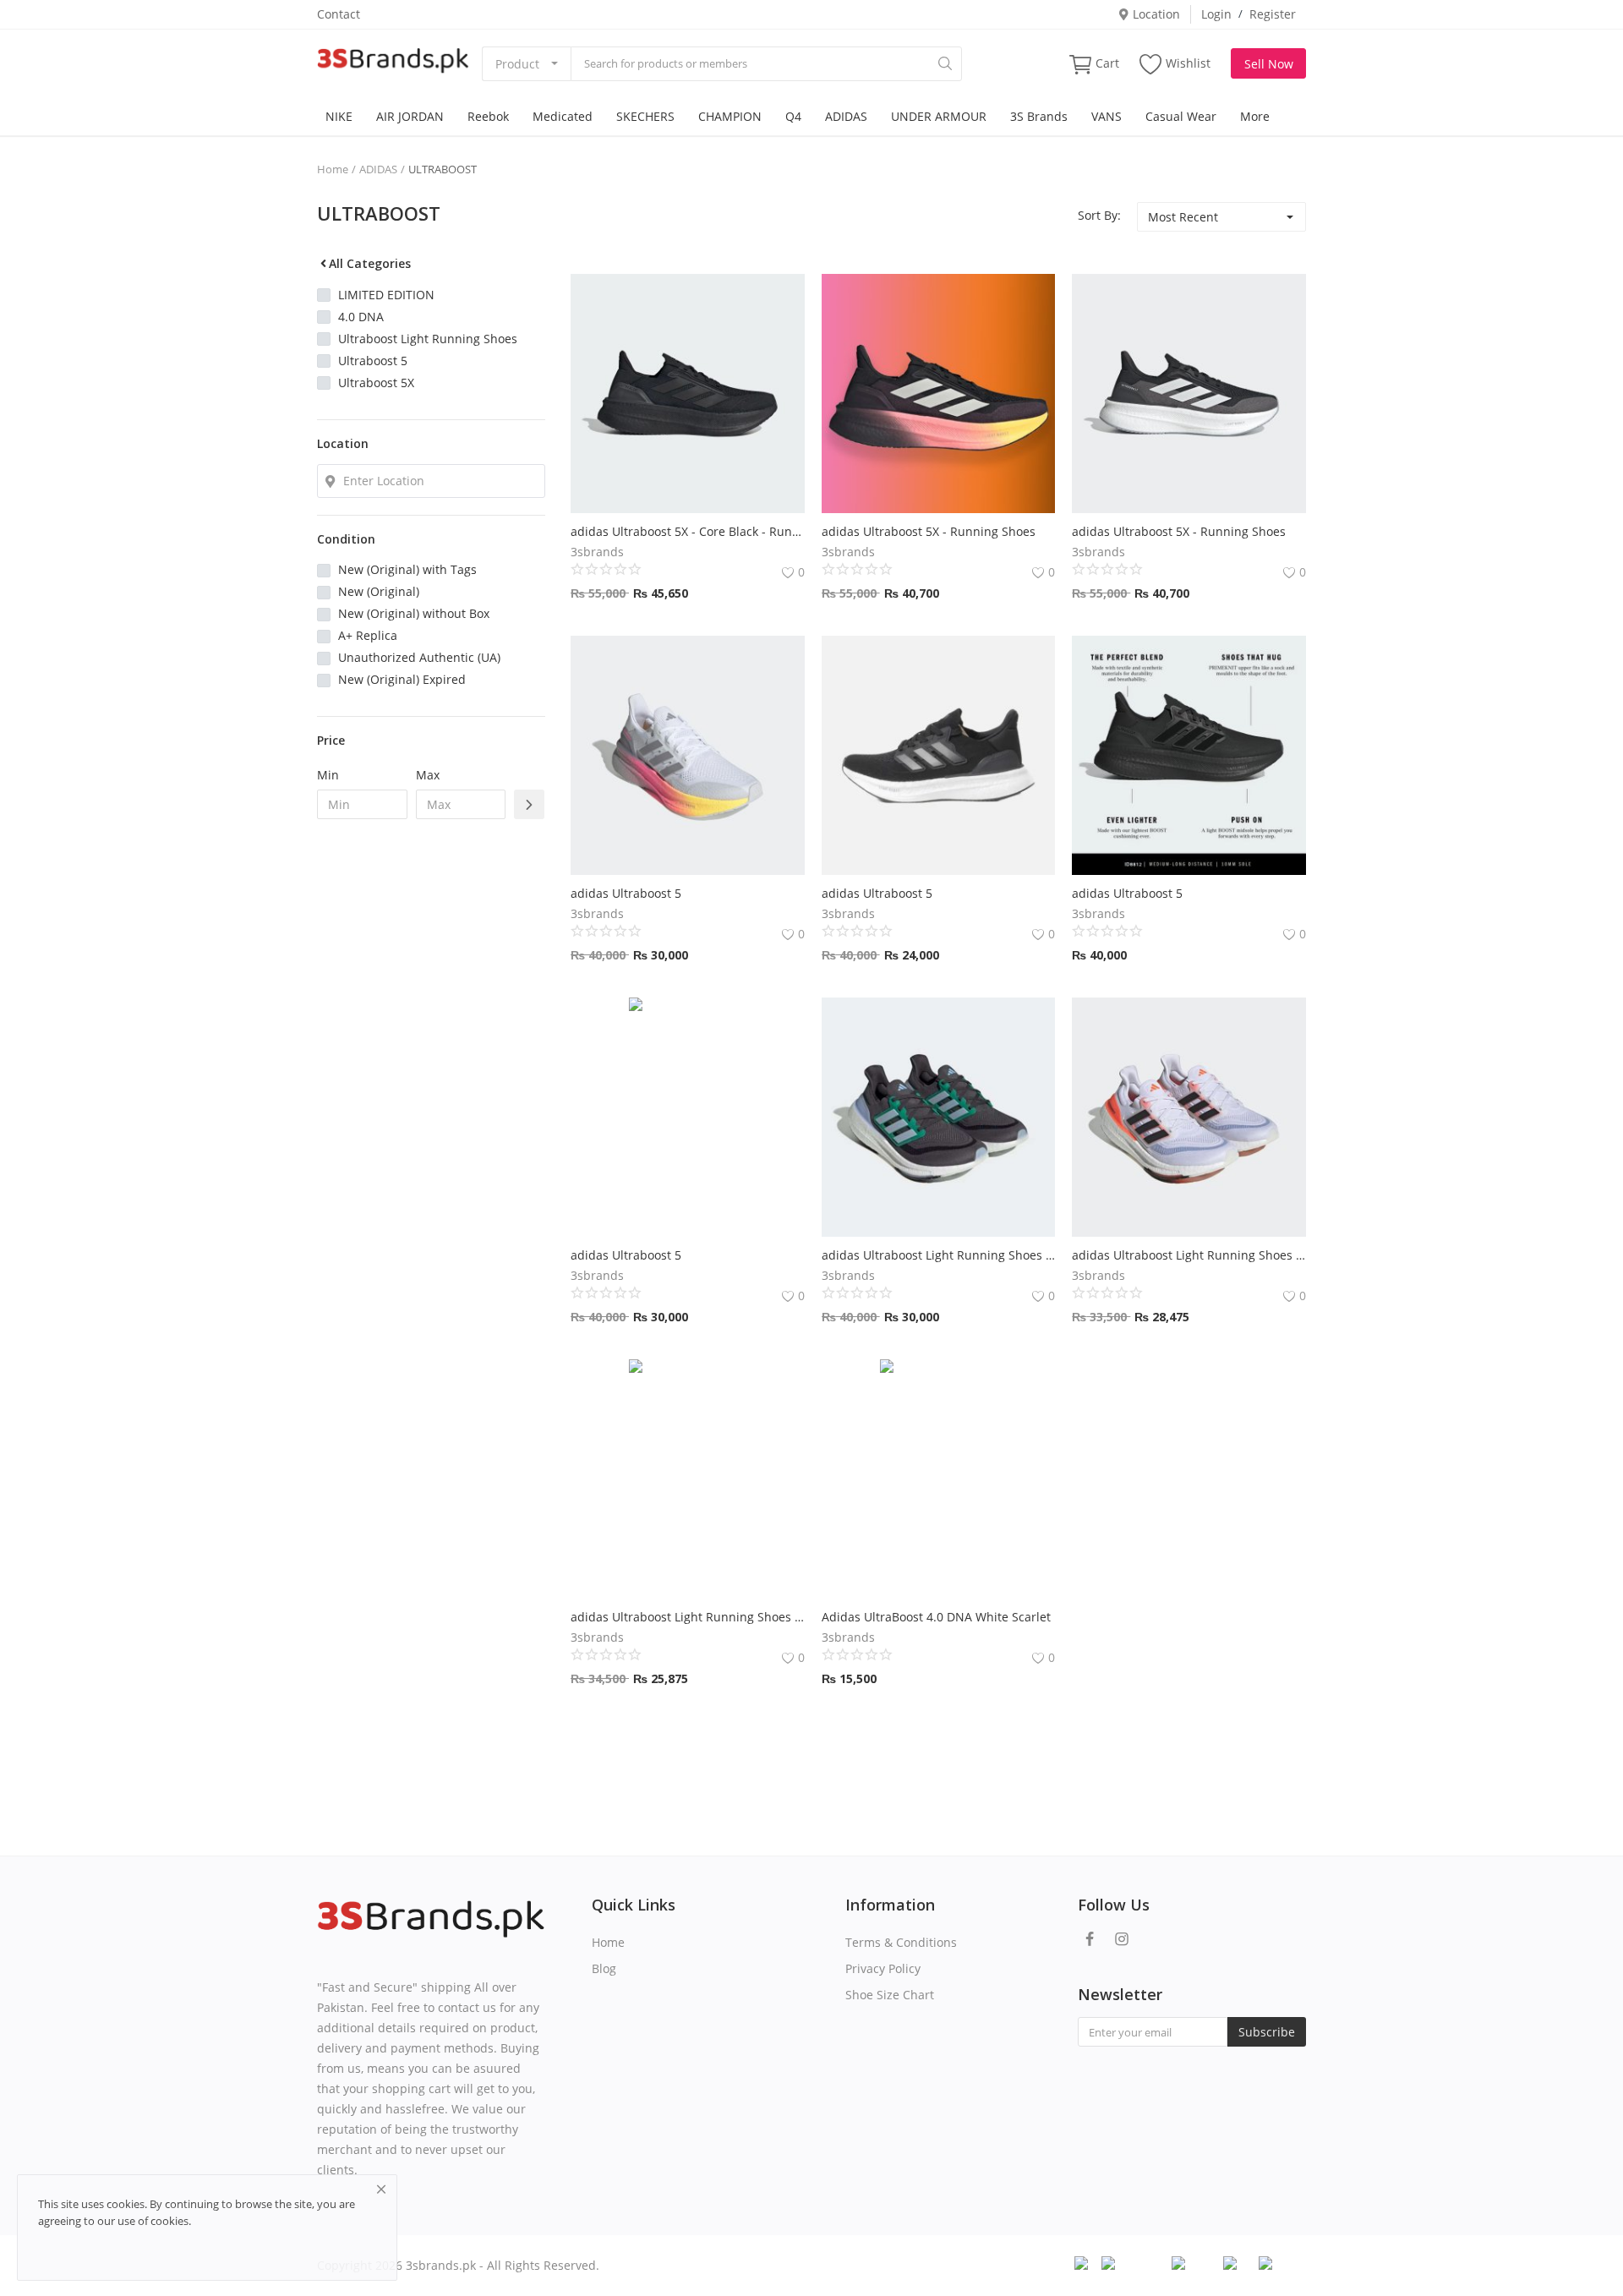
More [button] (1255, 116)
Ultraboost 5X (376, 383)
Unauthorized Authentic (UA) (419, 657)
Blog (604, 1968)
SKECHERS (645, 116)
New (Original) (379, 591)
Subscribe (1267, 2032)
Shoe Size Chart (890, 1995)
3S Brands (1039, 116)
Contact (339, 14)
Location (1155, 14)
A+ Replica (368, 635)
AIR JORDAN (410, 116)
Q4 (793, 116)
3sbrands (597, 552)
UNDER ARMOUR (939, 116)
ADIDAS (846, 116)
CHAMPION (730, 116)
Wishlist (1188, 63)
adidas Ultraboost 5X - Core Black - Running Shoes (688, 531)
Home (333, 169)
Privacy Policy (883, 1968)
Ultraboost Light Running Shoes (428, 339)
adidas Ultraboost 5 (626, 893)
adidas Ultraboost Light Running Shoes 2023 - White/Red (1189, 1255)
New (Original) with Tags (407, 569)
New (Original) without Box (414, 613)
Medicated (563, 116)
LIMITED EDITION (386, 295)
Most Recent (1183, 217)
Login (1216, 14)
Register (1273, 14)
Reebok (488, 116)
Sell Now (1269, 64)
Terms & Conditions (901, 1942)
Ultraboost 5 (373, 361)
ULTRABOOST (443, 169)
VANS (1107, 116)
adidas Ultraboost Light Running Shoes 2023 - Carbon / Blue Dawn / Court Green (939, 1255)
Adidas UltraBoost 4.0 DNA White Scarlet (936, 1617)
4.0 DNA (361, 317)
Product (517, 64)
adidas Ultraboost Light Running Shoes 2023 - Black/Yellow (688, 1617)
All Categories (370, 263)
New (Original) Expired (402, 679)
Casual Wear (1181, 116)
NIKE (339, 116)
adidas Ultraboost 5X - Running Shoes (929, 531)
